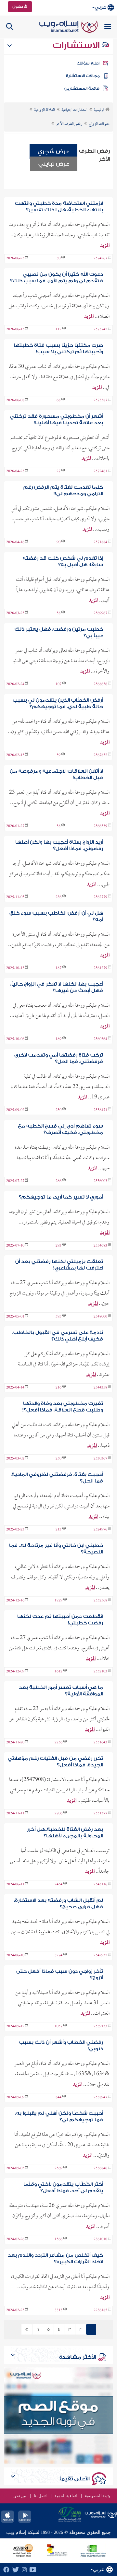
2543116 (100, 1885)
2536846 (100, 2169)
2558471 (100, 1110)
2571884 (100, 543)
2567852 (100, 755)
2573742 (100, 330)
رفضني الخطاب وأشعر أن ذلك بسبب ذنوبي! (61, 2046)
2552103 (100, 1672)
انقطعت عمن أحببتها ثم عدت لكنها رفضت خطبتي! (60, 1620)
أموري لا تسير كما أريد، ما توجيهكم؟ (61, 1197)
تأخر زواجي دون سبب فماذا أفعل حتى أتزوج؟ (59, 1975)
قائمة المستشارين (82, 88)
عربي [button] (100, 7)
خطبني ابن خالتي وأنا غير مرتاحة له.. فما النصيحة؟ (56, 1549)
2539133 (100, 2027)
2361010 (100, 2240)
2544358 (100, 1388)
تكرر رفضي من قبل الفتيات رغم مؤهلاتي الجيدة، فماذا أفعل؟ (55, 1762)
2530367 (100, 1459)
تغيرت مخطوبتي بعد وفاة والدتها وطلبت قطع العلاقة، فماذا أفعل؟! (63, 1407)
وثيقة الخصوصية (98, 2496)
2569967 (100, 614)
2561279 (100, 968)
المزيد (105, 246)
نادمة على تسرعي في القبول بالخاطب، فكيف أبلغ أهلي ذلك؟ (58, 1336)
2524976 (100, 1530)
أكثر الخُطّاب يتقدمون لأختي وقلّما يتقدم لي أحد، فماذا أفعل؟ (63, 2188)
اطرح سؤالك (88, 63)
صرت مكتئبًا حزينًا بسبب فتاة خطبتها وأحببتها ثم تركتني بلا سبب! (58, 349)
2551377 (100, 1814)
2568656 (100, 685)
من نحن (19, 2496)
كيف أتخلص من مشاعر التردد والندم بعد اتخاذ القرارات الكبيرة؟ (55, 2259)
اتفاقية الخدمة (66, 2496)
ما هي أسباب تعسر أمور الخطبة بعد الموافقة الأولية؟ (61, 1691)
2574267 (100, 259)
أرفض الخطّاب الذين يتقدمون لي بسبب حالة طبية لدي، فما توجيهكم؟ (58, 703)
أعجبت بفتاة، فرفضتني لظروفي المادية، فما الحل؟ (57, 1478)
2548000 (100, 1317)
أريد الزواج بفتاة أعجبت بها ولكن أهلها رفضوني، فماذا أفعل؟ (59, 845)
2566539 (100, 826)
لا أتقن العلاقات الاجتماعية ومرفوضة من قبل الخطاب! (56, 774)
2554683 (100, 1246)
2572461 (100, 472)
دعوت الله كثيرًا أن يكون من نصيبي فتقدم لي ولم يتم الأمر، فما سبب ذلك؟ (56, 278)
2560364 (100, 1039)
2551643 (100, 1743)
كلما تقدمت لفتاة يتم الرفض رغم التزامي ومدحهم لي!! (63, 491)
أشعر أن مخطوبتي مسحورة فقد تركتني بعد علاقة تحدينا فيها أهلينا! (56, 420)
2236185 (100, 2311)
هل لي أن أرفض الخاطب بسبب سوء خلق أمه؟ (56, 916)
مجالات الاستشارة (83, 76)
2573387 (100, 401)
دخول (18, 6)
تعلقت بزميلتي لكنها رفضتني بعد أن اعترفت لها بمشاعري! (59, 1265)
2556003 (100, 1181)
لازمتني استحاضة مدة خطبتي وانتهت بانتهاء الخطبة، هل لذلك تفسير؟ (59, 207)
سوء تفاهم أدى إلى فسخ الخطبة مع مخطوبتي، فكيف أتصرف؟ (60, 1129)
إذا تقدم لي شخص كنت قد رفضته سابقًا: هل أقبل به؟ (63, 562)
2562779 (100, 897)
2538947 (100, 2098)
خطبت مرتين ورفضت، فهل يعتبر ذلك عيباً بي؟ (59, 632)
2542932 (100, 1956)
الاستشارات (77, 45)
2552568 (100, 1601)
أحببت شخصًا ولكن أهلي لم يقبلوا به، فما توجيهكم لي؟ (59, 2117)
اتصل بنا (40, 2496)
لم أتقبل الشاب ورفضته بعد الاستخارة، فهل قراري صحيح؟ (58, 1904)
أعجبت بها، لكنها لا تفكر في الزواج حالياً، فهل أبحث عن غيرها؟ (57, 987)
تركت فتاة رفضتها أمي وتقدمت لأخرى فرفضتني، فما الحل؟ (58, 1058)
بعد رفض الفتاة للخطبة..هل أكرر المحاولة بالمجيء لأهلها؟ (65, 1833)
